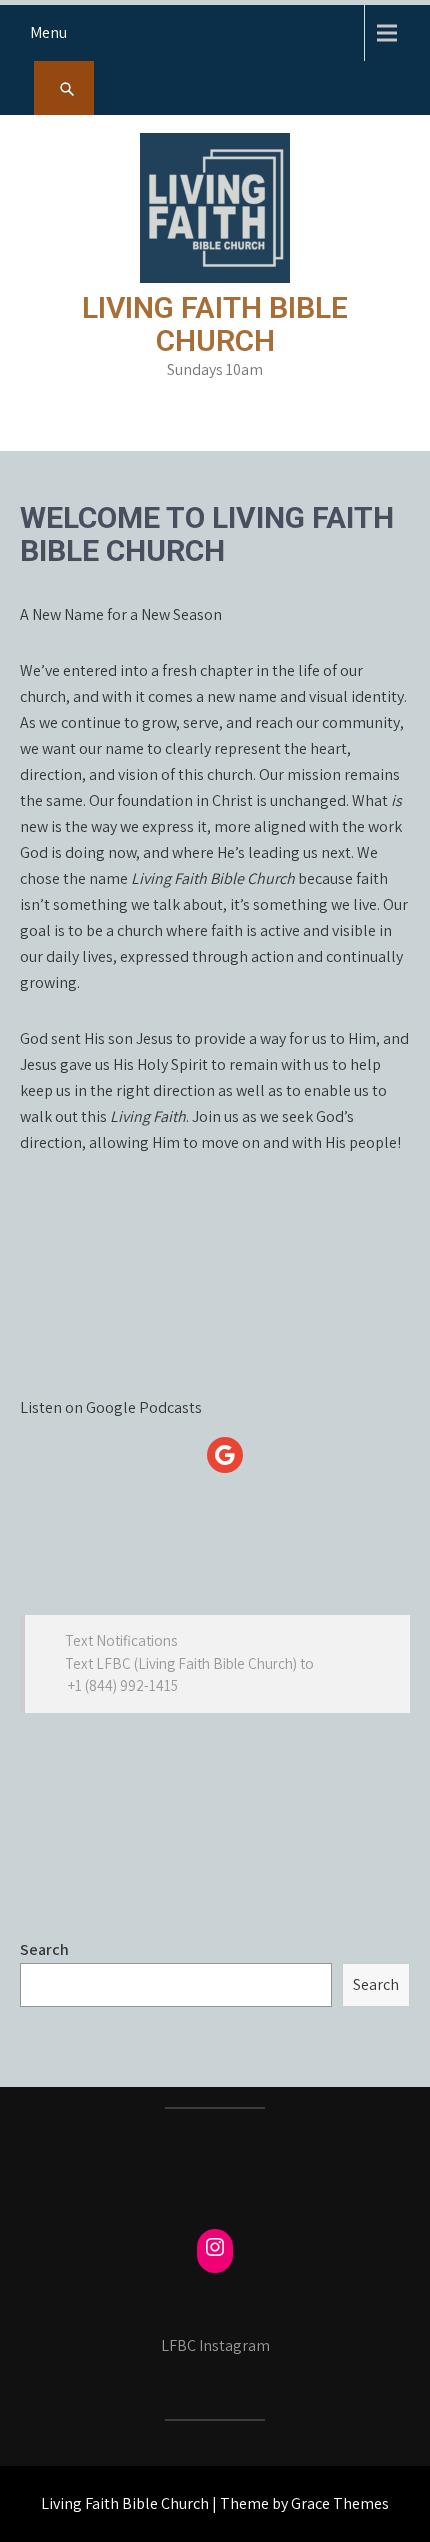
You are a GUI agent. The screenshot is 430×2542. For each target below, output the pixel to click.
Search (44, 1949)
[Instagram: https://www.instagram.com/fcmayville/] (215, 2247)
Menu (48, 32)
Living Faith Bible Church (215, 324)
